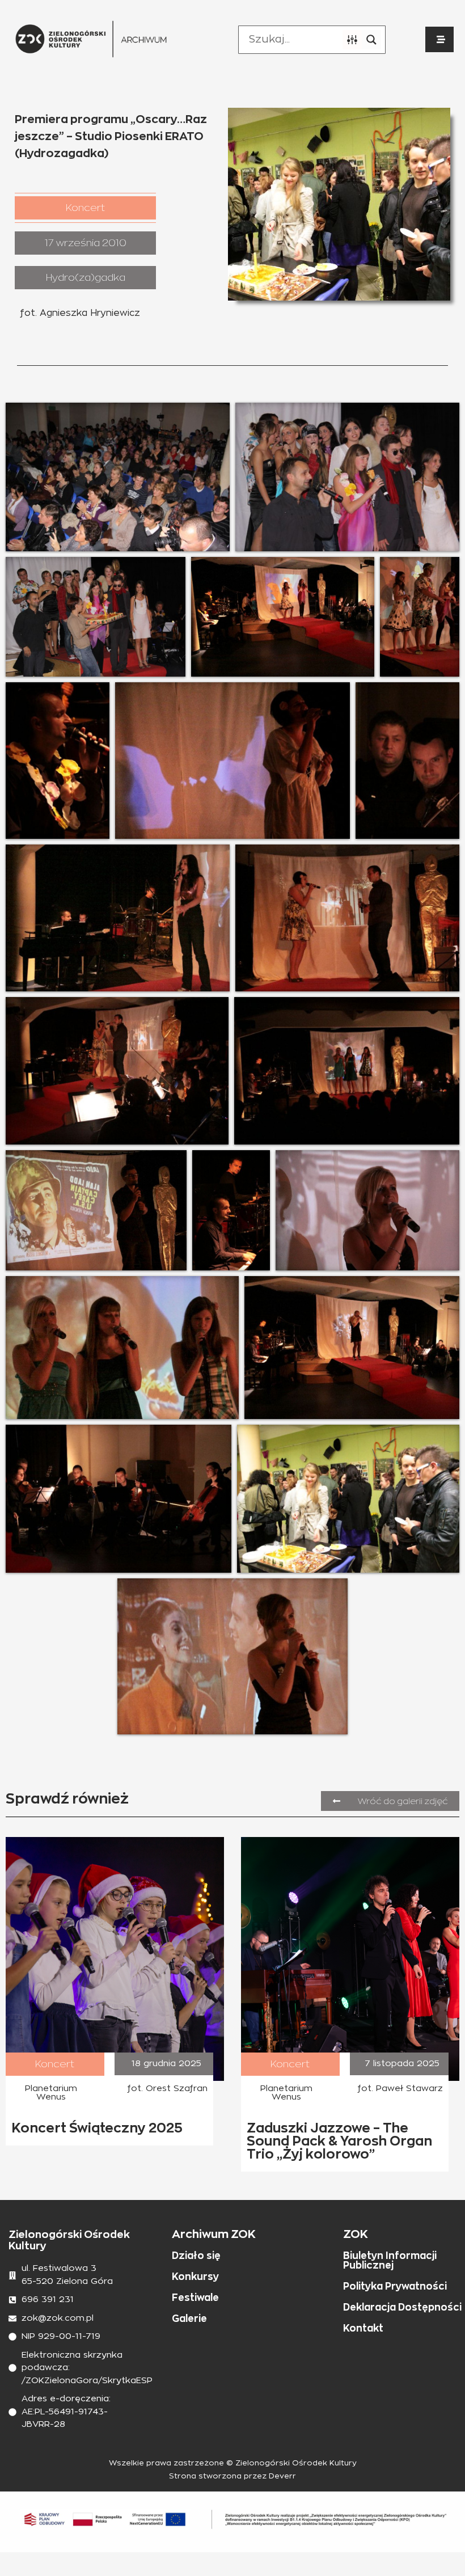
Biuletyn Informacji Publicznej (390, 2260)
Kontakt (363, 2328)
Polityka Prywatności (395, 2286)
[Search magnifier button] (371, 40)
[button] (85, 208)
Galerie (189, 2319)
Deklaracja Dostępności (402, 2307)
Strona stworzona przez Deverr (232, 2476)
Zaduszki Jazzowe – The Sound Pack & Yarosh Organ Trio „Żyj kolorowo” (339, 2141)
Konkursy (195, 2277)
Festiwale (195, 2298)
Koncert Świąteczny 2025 (97, 2128)
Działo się (196, 2256)
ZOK (356, 2234)
